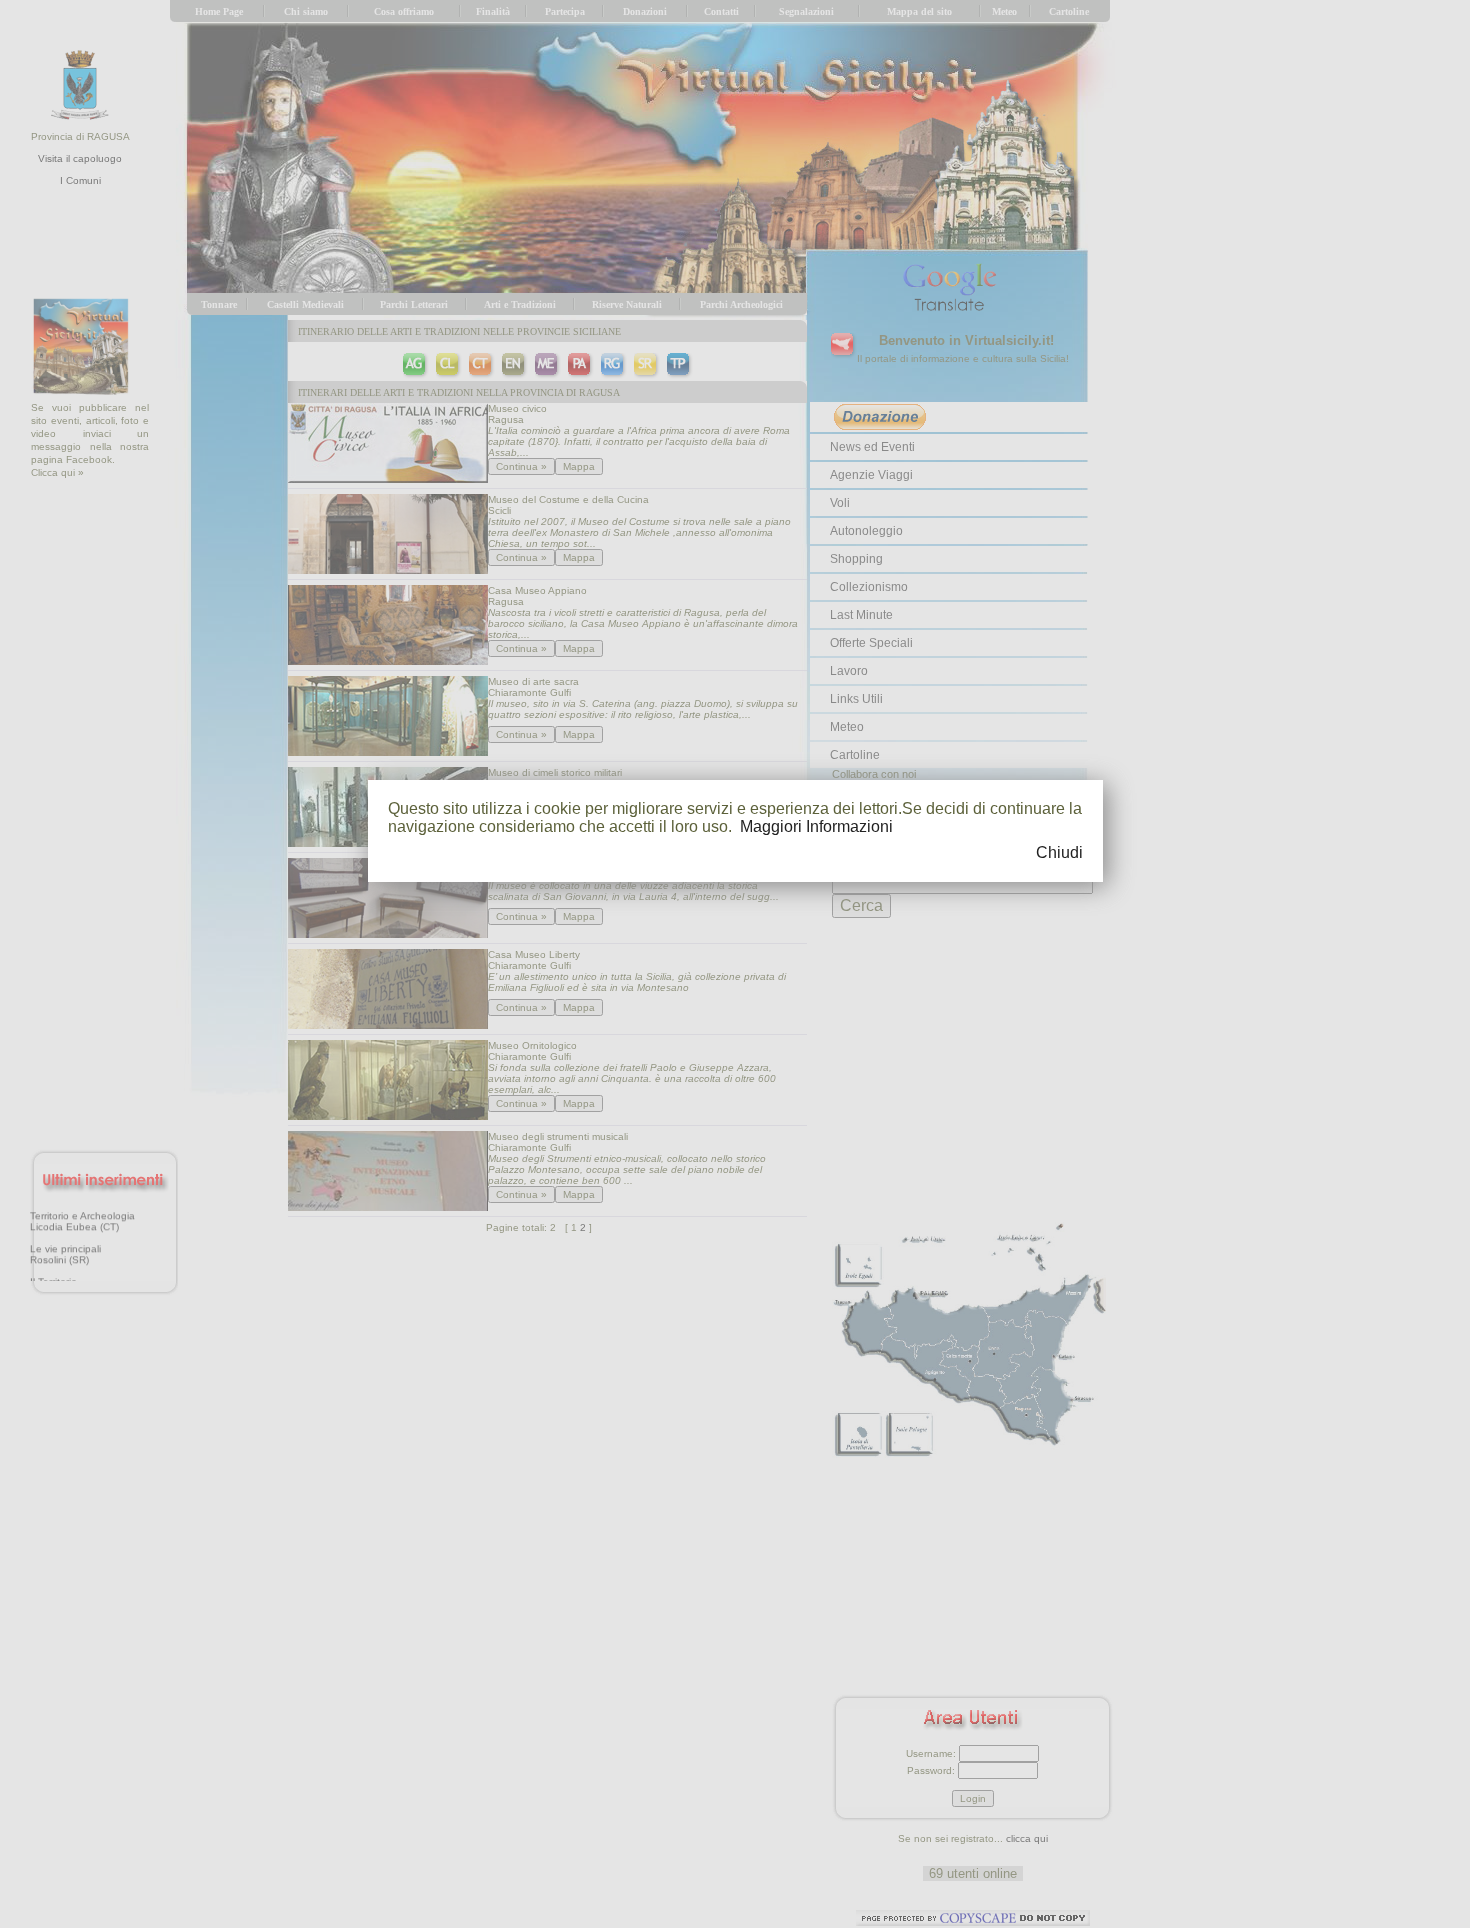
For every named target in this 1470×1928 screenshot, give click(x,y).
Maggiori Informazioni (816, 826)
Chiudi (1059, 852)
